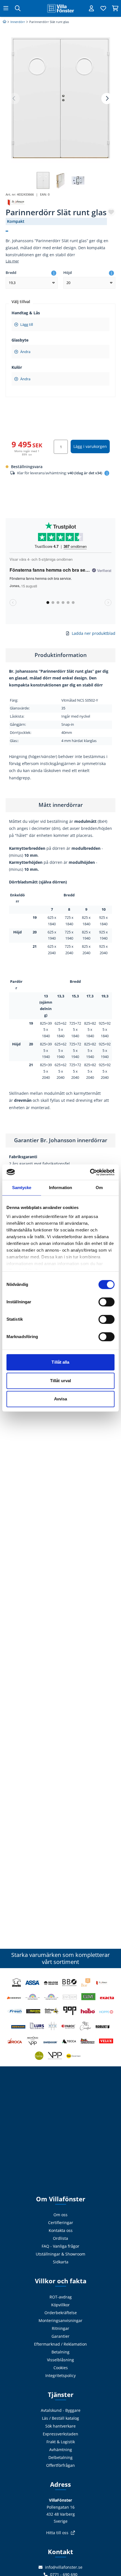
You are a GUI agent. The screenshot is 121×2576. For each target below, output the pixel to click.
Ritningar (60, 2328)
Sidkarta (61, 2262)
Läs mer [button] (12, 261)
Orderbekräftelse (61, 2313)
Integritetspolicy (60, 2375)
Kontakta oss (61, 2230)
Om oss (60, 2215)
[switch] (107, 1302)
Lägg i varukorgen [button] (90, 446)
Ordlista (60, 2238)
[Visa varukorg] (115, 8)
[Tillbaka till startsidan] (60, 8)
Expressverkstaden (60, 2434)
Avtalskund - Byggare (61, 2410)
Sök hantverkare (60, 2426)
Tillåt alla (60, 1362)
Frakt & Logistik (61, 2442)
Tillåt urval (60, 1381)
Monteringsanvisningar (60, 2320)
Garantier (60, 2336)
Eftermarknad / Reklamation (60, 2344)
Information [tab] (60, 1188)
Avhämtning (61, 2450)
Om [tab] (99, 1188)
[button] (107, 99)
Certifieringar (61, 2223)
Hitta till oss (57, 2533)
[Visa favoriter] (103, 8)
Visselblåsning (60, 2360)
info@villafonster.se (64, 2567)
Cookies (61, 2368)
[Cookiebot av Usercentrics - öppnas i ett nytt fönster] (90, 1172)
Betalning (60, 2352)
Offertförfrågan (60, 2465)
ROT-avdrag (61, 2297)
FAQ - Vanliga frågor (60, 2246)
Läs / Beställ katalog (60, 2418)
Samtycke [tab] (22, 1188)
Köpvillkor (60, 2305)
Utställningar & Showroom (60, 2254)
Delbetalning (60, 2457)
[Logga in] (91, 8)
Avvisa (61, 1399)
